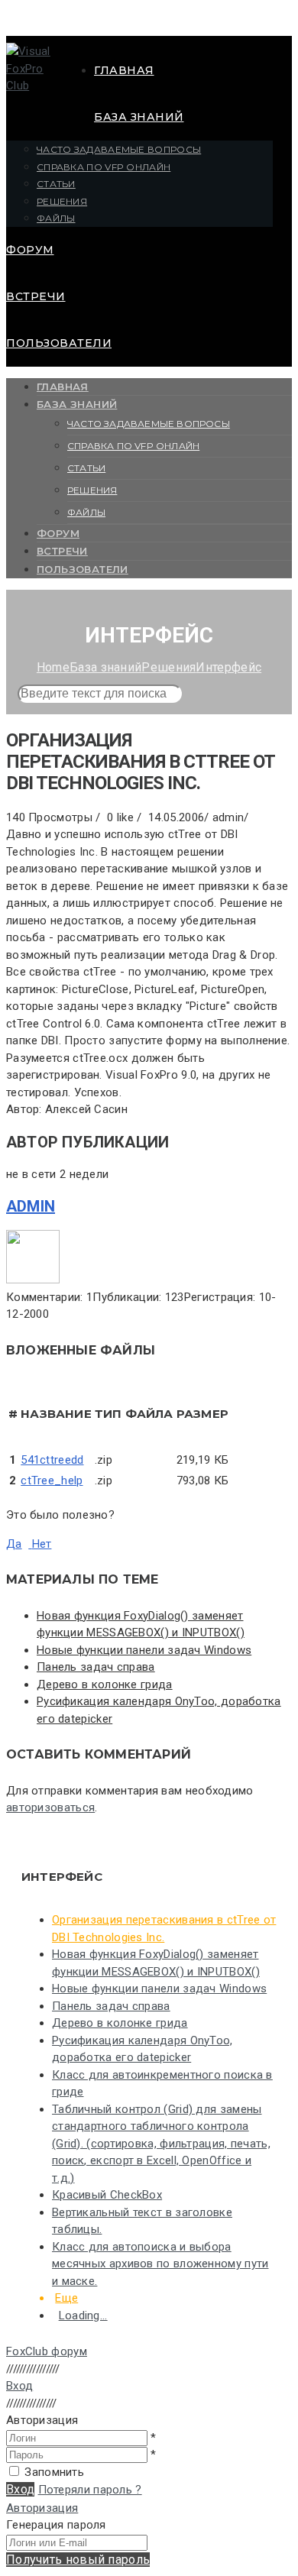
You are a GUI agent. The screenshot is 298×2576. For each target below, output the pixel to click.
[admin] (33, 1280)
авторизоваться (50, 1807)
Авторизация (42, 2508)
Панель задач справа (96, 1667)
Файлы (56, 218)
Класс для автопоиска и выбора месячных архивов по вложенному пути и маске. (160, 2264)
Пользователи (59, 343)
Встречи (36, 296)
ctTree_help (52, 1481)
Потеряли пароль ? (90, 2490)
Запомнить (54, 2472)
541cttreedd (52, 1460)
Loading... (83, 2315)
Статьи (56, 184)
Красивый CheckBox (107, 2195)
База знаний (139, 117)
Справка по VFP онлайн (104, 167)
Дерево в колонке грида (105, 1684)
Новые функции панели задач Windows (144, 1650)
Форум (30, 250)
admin (31, 1206)
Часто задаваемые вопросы (119, 149)
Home (53, 667)
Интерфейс (228, 667)
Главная (124, 70)
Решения (62, 201)
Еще (66, 2298)
